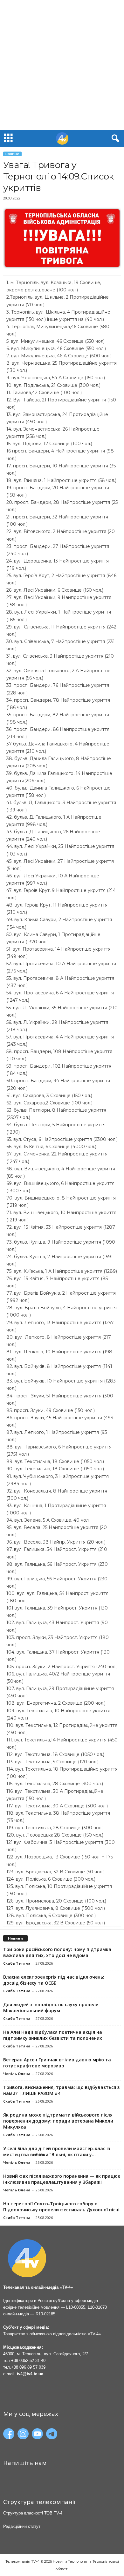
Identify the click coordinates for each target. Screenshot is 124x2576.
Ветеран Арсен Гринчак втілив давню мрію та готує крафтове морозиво (57, 2063)
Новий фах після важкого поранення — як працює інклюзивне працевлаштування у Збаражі (62, 2179)
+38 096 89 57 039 (28, 2367)
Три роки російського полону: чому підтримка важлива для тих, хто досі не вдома (57, 1952)
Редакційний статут (22, 2526)
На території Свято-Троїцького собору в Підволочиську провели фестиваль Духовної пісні (61, 2207)
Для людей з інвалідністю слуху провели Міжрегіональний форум (51, 2007)
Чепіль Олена (17, 2074)
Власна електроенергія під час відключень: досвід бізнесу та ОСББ (54, 1980)
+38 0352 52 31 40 (28, 2361)
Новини (12, 154)
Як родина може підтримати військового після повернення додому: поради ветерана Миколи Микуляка (58, 2121)
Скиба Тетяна (17, 1963)
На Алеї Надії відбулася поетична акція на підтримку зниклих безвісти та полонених (53, 2035)
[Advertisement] (62, 65)
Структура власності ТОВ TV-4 (33, 2513)
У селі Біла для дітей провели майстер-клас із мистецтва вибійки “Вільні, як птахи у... (57, 2151)
